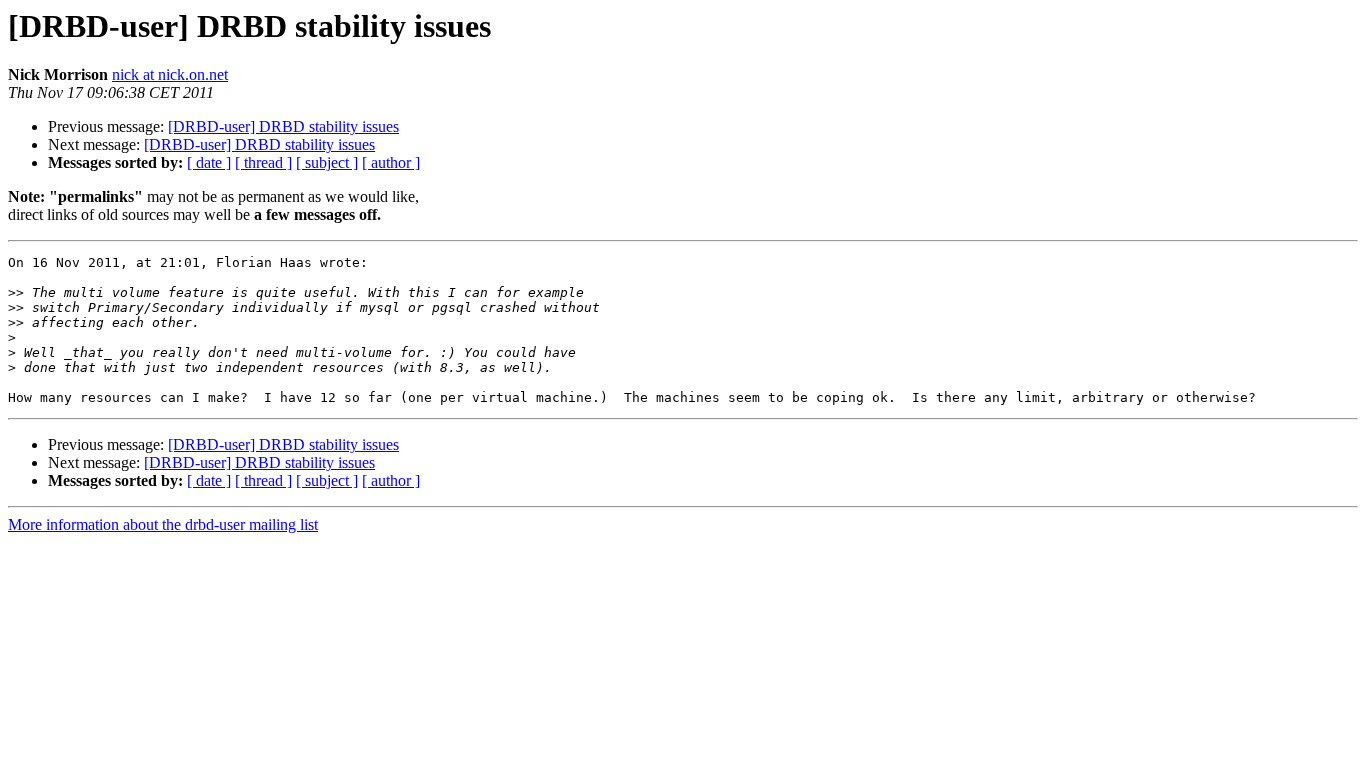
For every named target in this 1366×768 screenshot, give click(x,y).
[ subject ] (327, 162)
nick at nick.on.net (170, 74)
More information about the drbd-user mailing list (163, 524)
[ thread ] (263, 162)
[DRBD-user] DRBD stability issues (283, 126)
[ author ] (391, 162)
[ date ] (209, 162)
